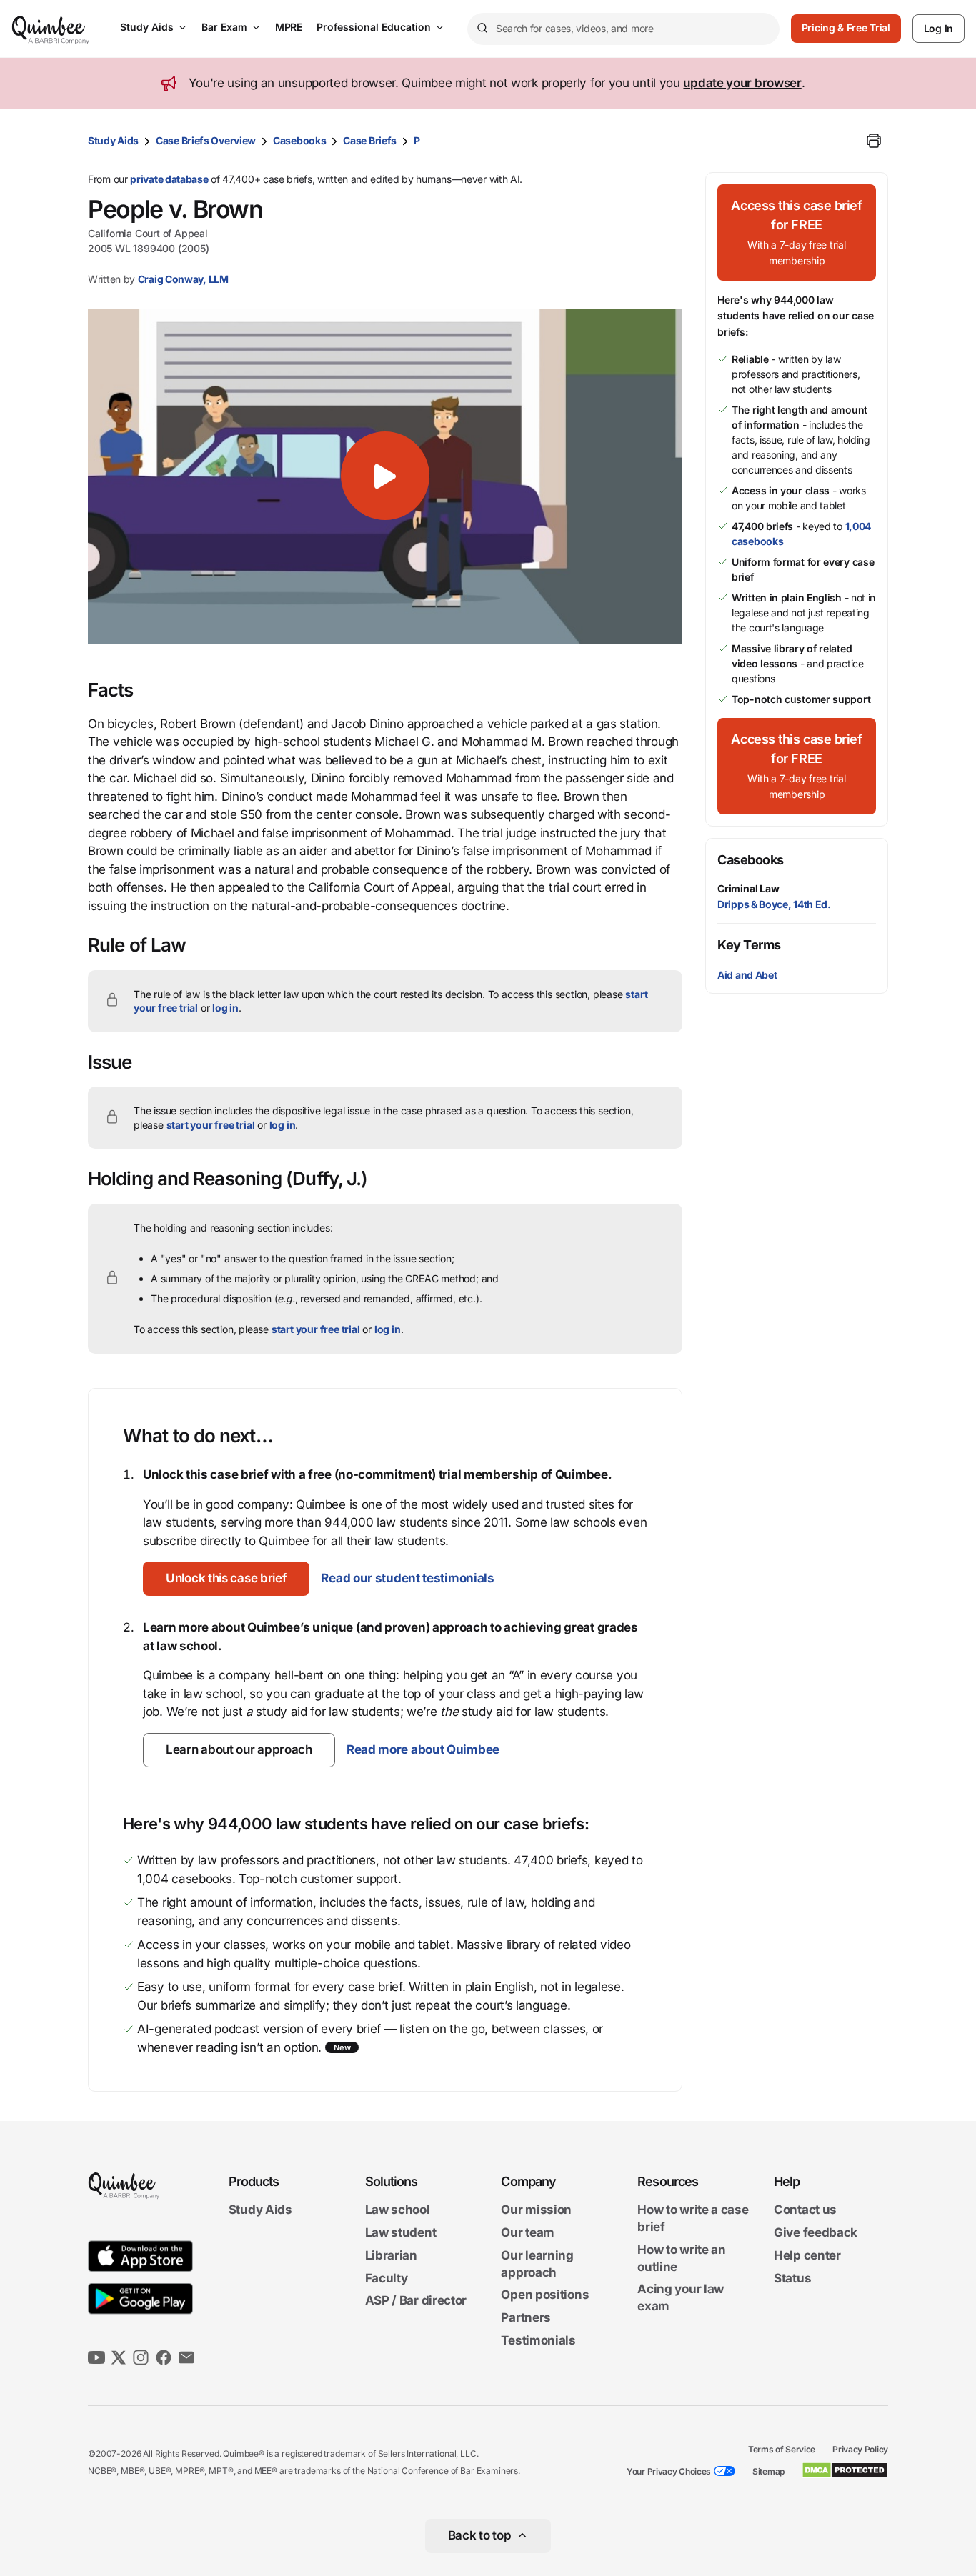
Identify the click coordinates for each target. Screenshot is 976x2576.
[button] (385, 476)
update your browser (742, 83)
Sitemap (768, 2471)
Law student (401, 2232)
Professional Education (374, 27)
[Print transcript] (874, 141)
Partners (526, 2317)
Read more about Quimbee (423, 1749)
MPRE (289, 27)
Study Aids (147, 27)
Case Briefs (370, 140)
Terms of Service (782, 2449)
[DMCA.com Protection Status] (845, 2470)
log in (225, 1008)
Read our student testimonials (407, 1578)
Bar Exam (224, 27)
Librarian (391, 2255)
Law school (398, 2210)
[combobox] (623, 29)
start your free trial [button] (211, 1125)
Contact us (805, 2210)
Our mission (536, 2210)
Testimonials (538, 2340)
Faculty (387, 2278)
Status (792, 2278)
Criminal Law (748, 888)
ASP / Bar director (416, 2301)
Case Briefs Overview (206, 140)
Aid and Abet (747, 975)
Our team (528, 2232)
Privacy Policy (860, 2449)
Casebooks (299, 140)
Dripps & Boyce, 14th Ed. (774, 904)
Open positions (545, 2295)
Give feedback (816, 2232)
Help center (807, 2255)
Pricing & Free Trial (846, 28)
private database (169, 179)
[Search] (482, 29)
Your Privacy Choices (669, 2471)
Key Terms (749, 945)
